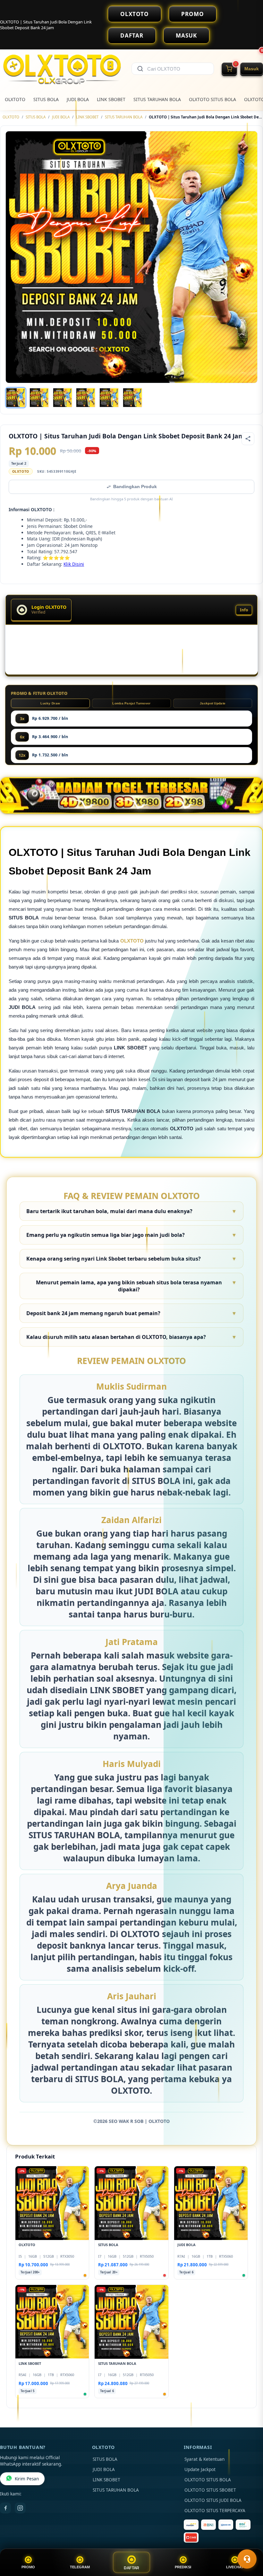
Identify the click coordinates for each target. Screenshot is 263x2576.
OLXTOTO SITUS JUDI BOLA (213, 2500)
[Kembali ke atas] (249, 2543)
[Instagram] (20, 2508)
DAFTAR (132, 35)
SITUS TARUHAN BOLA (157, 99)
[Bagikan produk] (248, 439)
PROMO (193, 14)
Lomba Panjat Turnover (131, 703)
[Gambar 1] (16, 398)
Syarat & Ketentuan (204, 2459)
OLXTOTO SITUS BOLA (212, 99)
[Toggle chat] (247, 2559)
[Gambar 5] (109, 398)
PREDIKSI (183, 2567)
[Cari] (140, 69)
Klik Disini (74, 564)
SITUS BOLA (46, 99)
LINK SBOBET (111, 99)
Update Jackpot (200, 2469)
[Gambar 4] (86, 398)
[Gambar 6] (132, 398)
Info (244, 610)
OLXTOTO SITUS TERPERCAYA (215, 2511)
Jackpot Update (213, 703)
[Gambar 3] (63, 398)
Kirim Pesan (27, 2479)
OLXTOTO (135, 14)
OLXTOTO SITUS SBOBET (210, 2490)
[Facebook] (5, 2508)
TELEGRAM (80, 2567)
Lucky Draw (50, 703)
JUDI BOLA (78, 99)
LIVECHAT (235, 2567)
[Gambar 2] (39, 398)
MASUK (186, 35)
